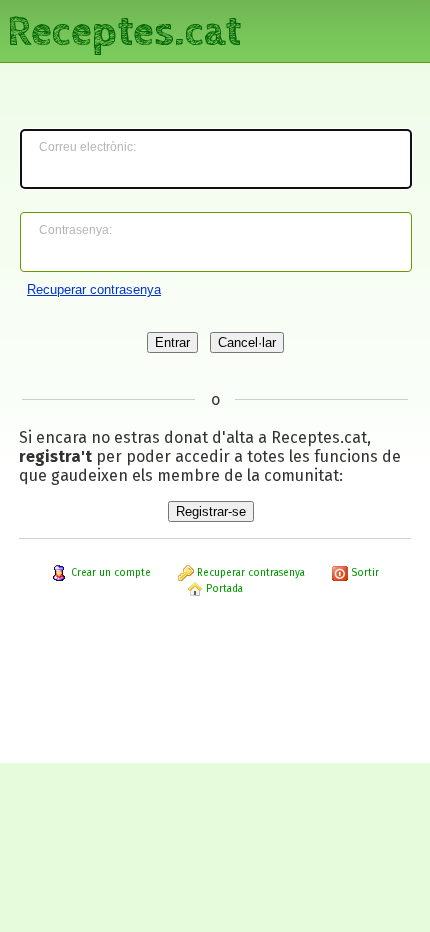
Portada (223, 589)
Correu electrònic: (87, 147)
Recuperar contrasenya (94, 289)
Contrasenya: (75, 230)
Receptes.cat (124, 29)
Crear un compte (109, 573)
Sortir (363, 573)
